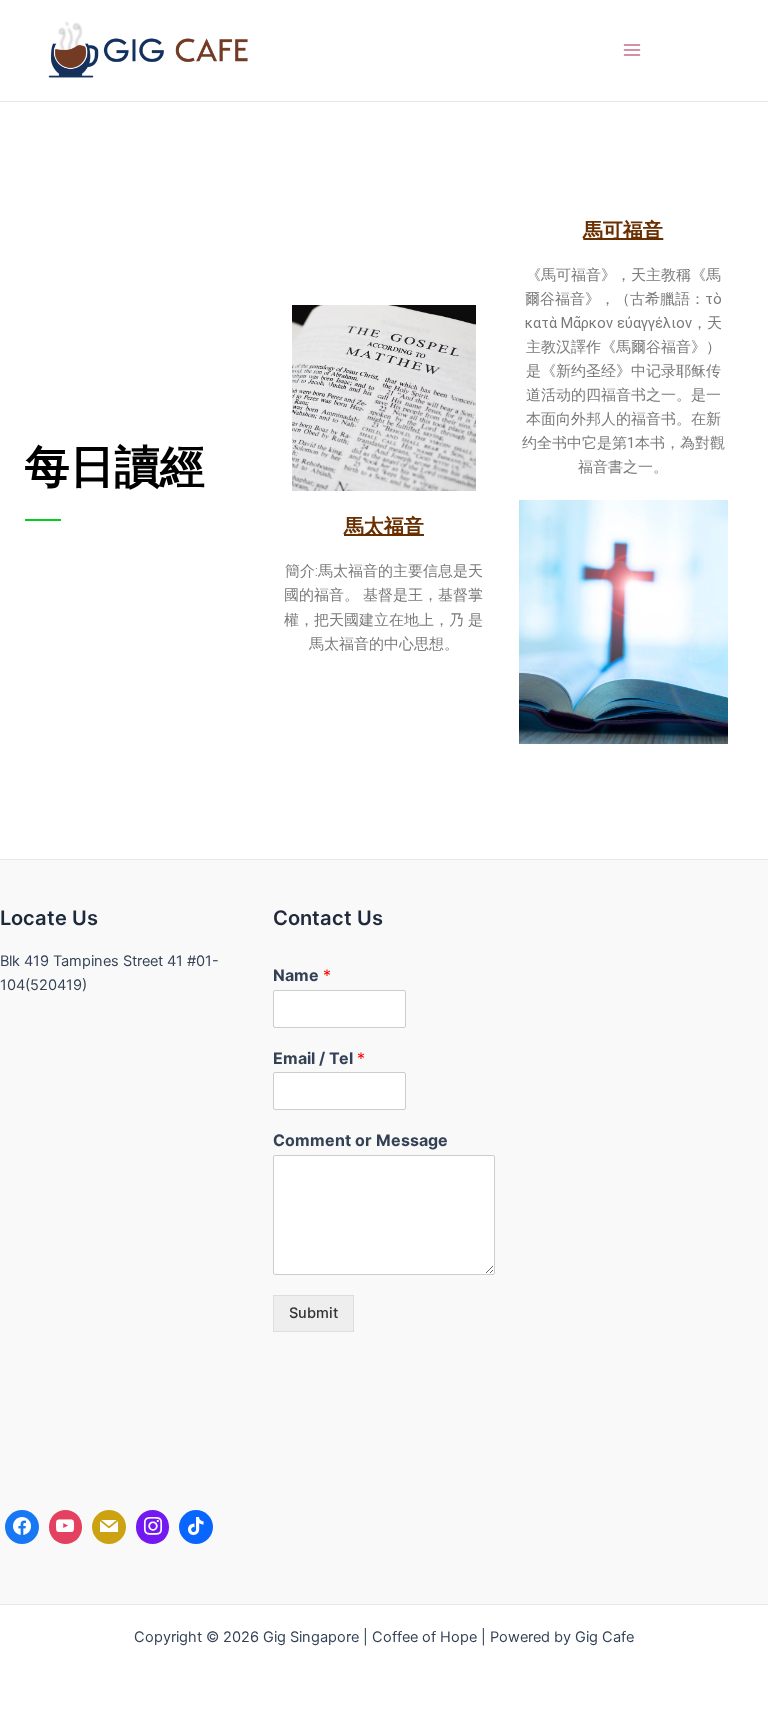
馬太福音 (384, 526)
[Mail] (109, 1527)
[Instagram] (153, 1527)
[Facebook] (22, 1527)
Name (302, 975)
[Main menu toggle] (632, 50)
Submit (313, 1313)
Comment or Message (360, 1140)
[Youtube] (66, 1527)
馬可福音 (623, 230)
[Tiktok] (196, 1527)
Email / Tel (319, 1058)
